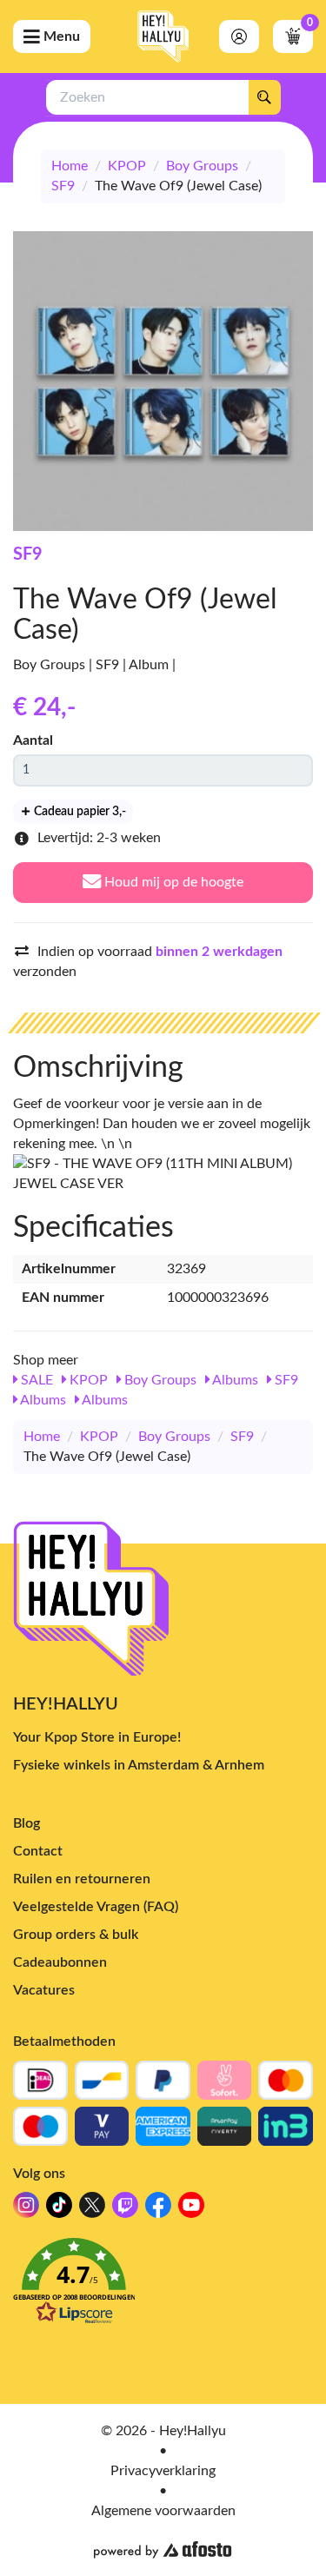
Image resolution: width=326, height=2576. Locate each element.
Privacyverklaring (163, 2471)
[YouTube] (191, 2210)
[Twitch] (125, 2210)
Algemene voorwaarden (163, 2511)
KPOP (127, 166)
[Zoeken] (264, 97)
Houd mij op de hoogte (172, 882)
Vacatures (44, 1990)
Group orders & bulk (76, 1935)
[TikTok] (59, 2210)
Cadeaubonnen (60, 1962)
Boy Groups (202, 166)
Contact (38, 1851)
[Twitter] (92, 2210)
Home (70, 166)
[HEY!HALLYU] (163, 37)
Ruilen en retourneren (82, 1879)
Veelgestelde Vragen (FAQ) (96, 1907)
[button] (163, 2286)
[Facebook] (158, 2210)
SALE (35, 1380)
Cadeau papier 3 (79, 812)
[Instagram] (26, 2210)
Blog (27, 1823)
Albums (234, 1380)
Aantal (33, 740)
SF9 (63, 186)
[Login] (239, 37)
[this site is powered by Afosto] (163, 2550)
